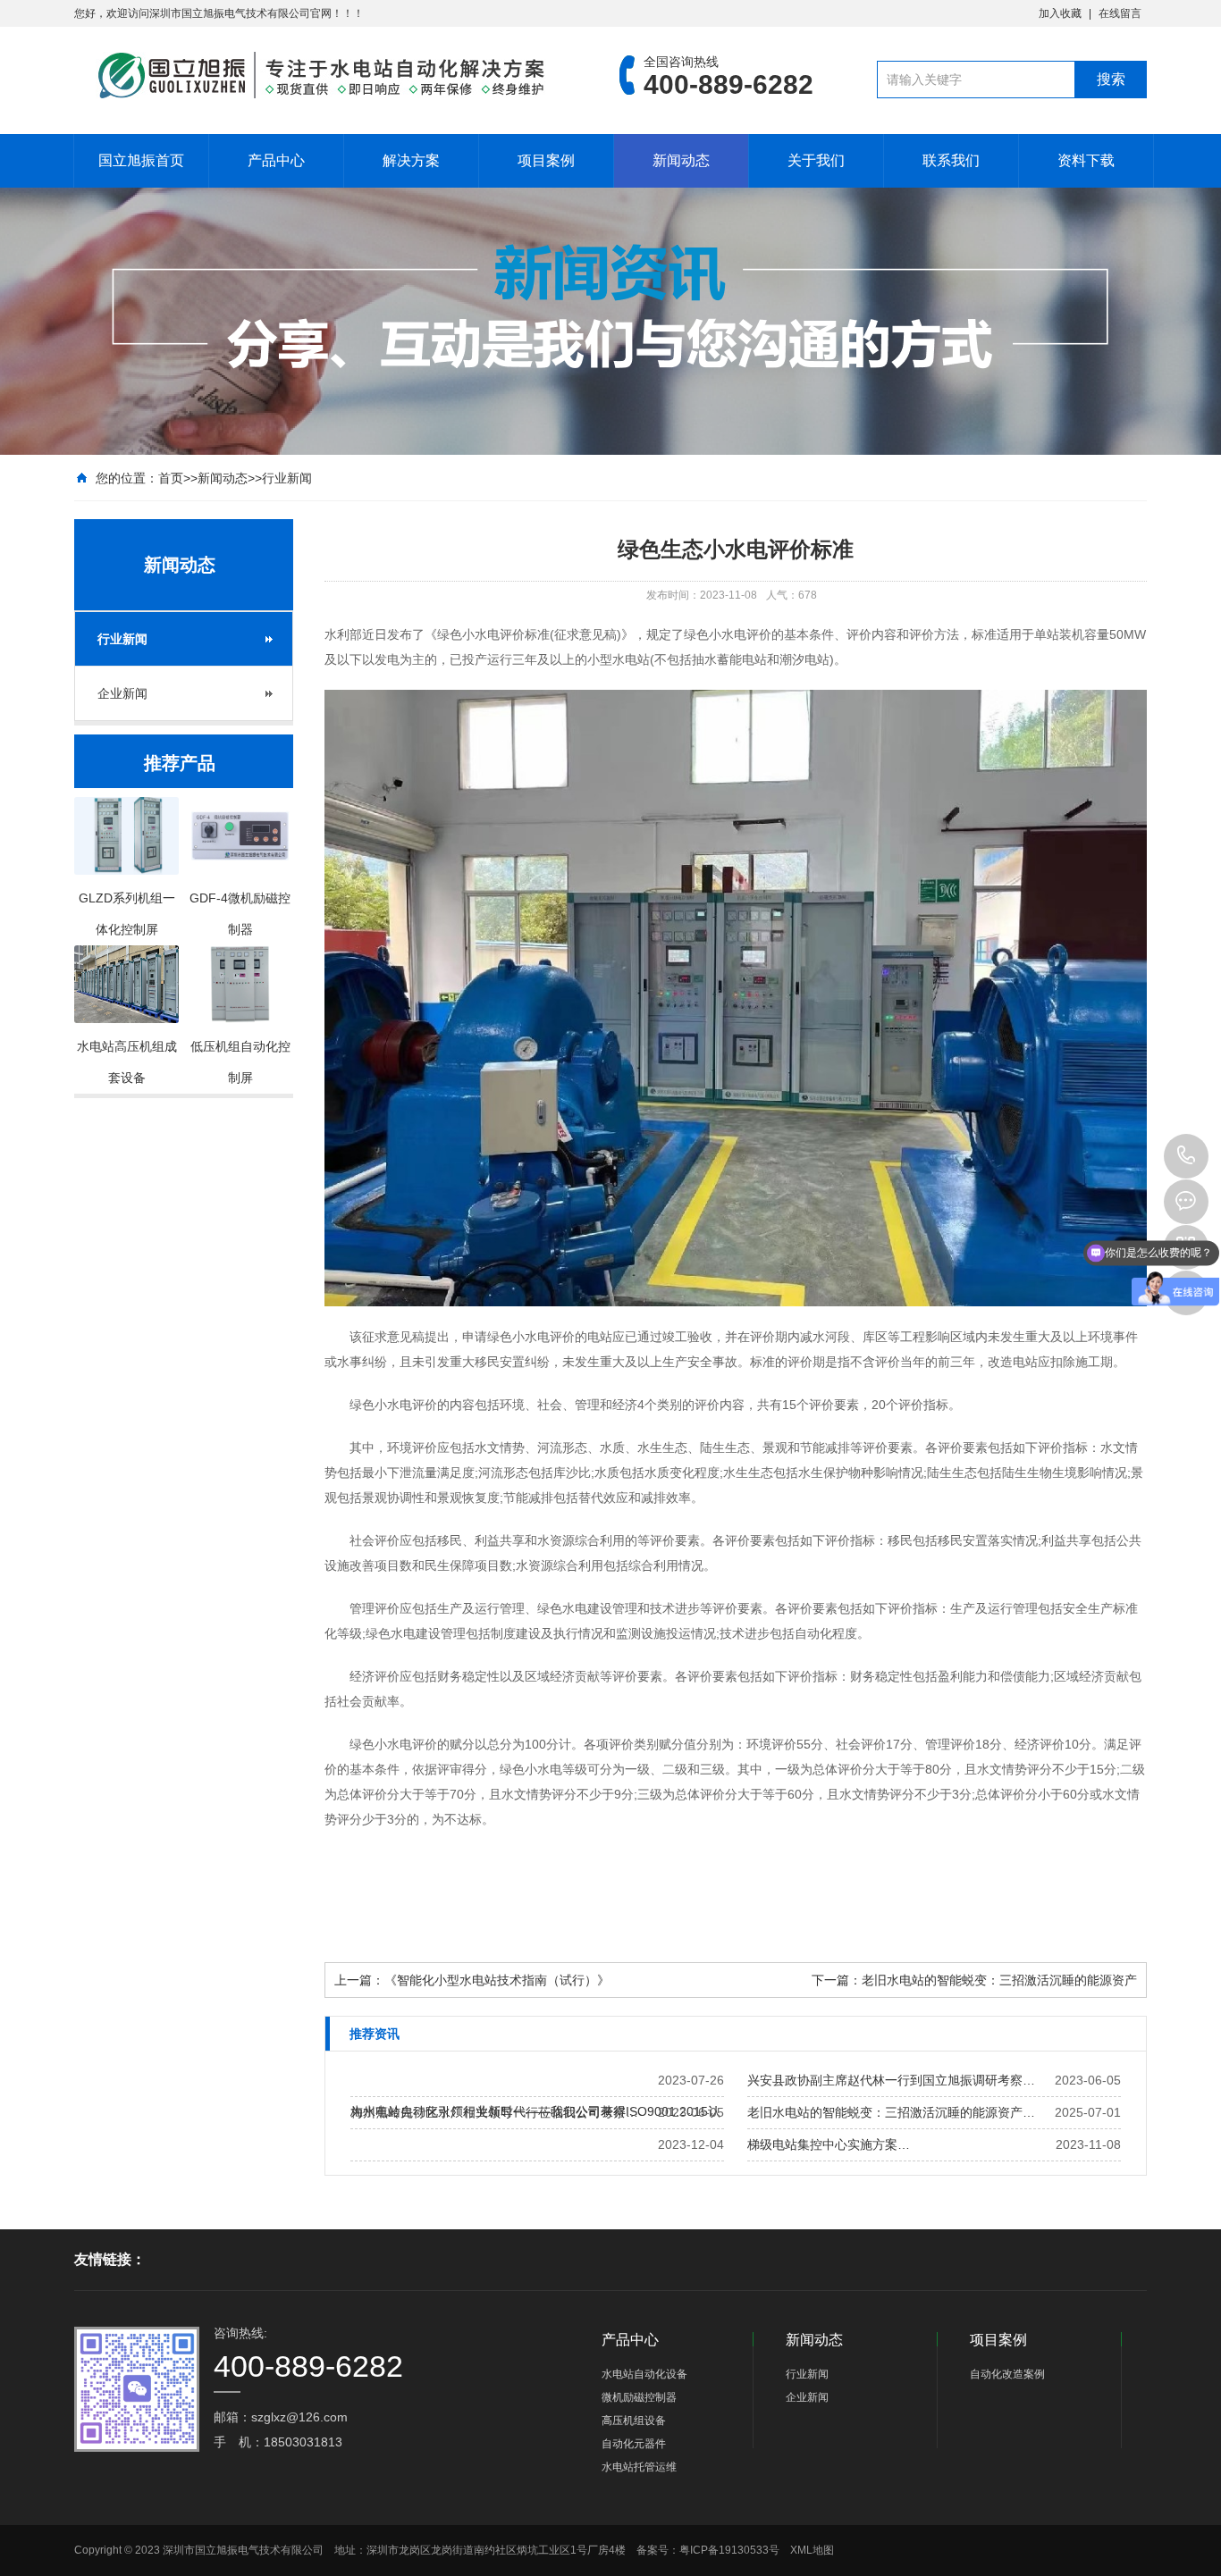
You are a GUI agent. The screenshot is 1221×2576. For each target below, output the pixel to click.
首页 (171, 478)
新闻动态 (681, 160)
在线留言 (1120, 13)
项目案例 (546, 160)
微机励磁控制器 (639, 2397)
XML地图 (812, 2550)
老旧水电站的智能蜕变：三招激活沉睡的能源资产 (999, 1980)
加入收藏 (1060, 13)
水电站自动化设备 (644, 2374)
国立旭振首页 (141, 160)
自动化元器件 (634, 2444)
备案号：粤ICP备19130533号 (708, 2550)
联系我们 (951, 160)
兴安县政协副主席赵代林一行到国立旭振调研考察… (891, 2080)
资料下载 (1086, 160)
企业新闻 (122, 693)
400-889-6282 (1186, 1156)
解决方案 (411, 160)
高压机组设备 (634, 2421)
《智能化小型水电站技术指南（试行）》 (497, 1980)
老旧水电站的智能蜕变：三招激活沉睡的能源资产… (891, 2112)
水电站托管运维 (639, 2467)
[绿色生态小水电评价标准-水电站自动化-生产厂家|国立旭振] (320, 75)
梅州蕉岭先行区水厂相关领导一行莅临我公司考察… (494, 2112)
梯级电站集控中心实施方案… (829, 2144)
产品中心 (276, 160)
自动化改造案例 (1007, 2374)
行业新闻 (287, 478)
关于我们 (816, 160)
